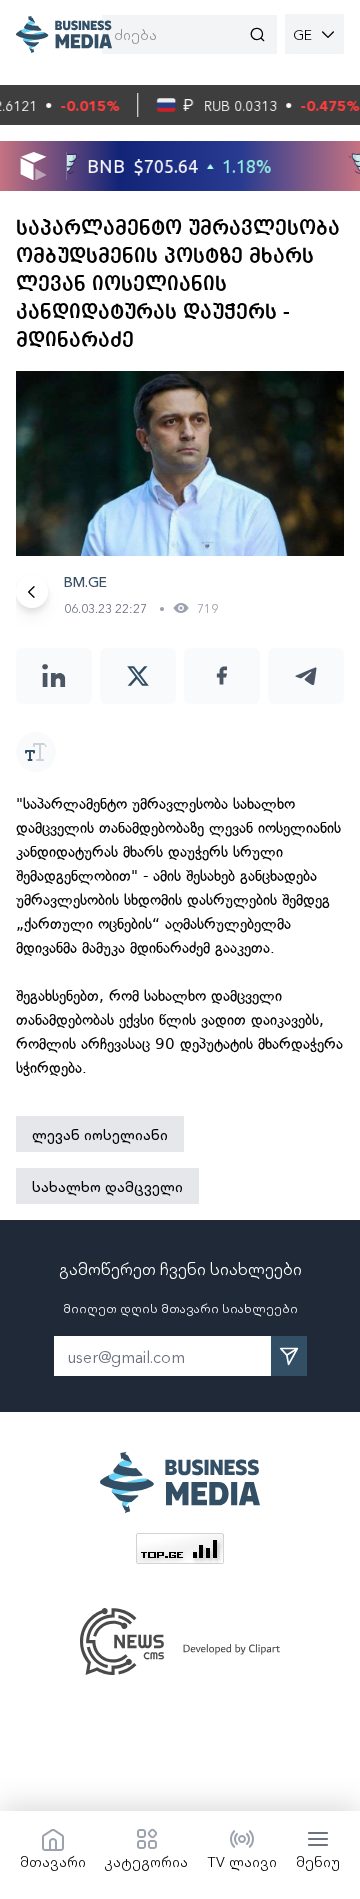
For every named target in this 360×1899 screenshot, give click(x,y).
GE (302, 34)
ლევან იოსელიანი (100, 1134)
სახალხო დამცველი (107, 1186)
